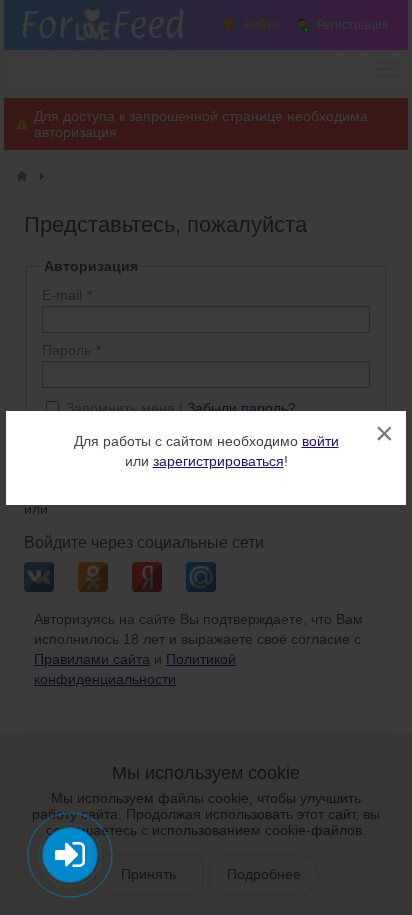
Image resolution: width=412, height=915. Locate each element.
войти (320, 441)
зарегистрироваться (218, 461)
